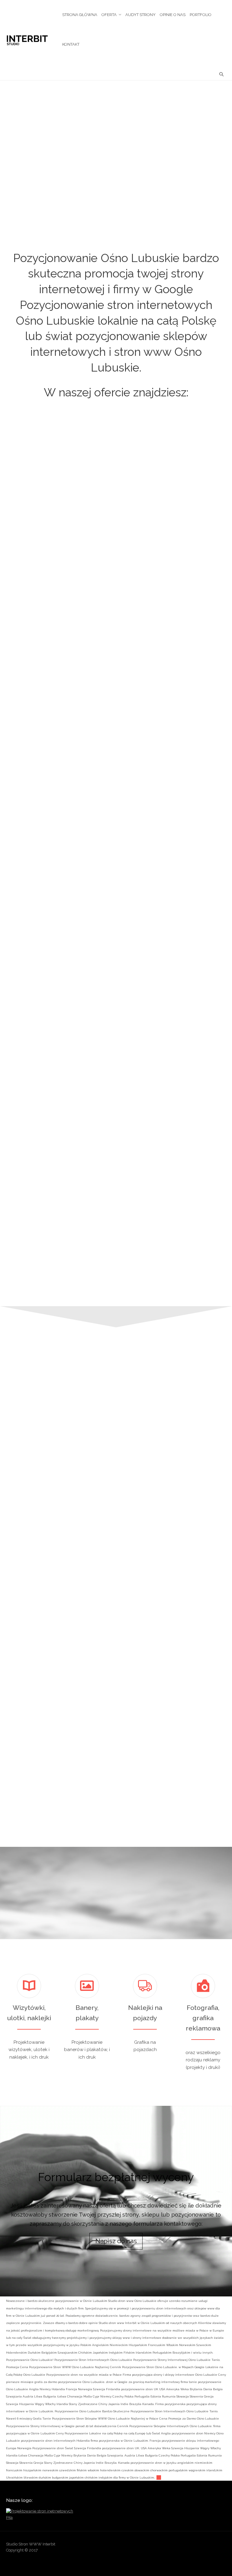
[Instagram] (198, 2546)
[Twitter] (221, 2546)
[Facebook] (175, 2546)
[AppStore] (151, 2546)
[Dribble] (163, 2546)
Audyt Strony (140, 15)
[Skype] (210, 2546)
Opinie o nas (173, 15)
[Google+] (186, 2546)
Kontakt (71, 44)
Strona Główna (80, 15)
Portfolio (201, 15)
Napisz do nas (116, 2241)
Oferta (109, 15)
